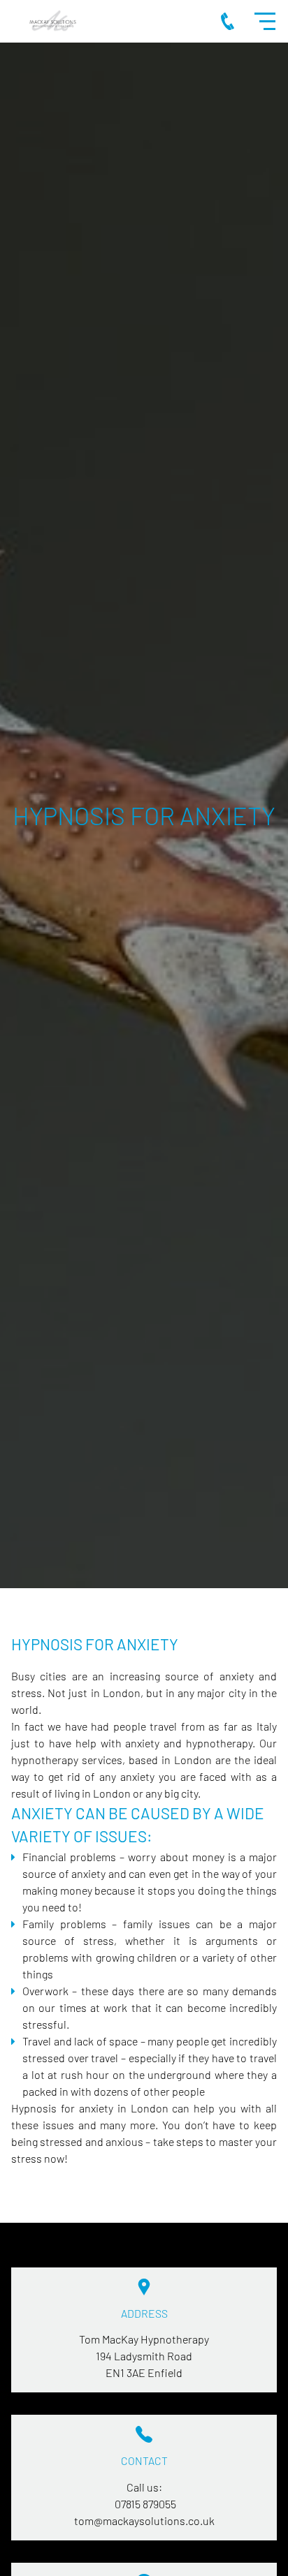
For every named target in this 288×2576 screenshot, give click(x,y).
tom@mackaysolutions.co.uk (144, 2521)
